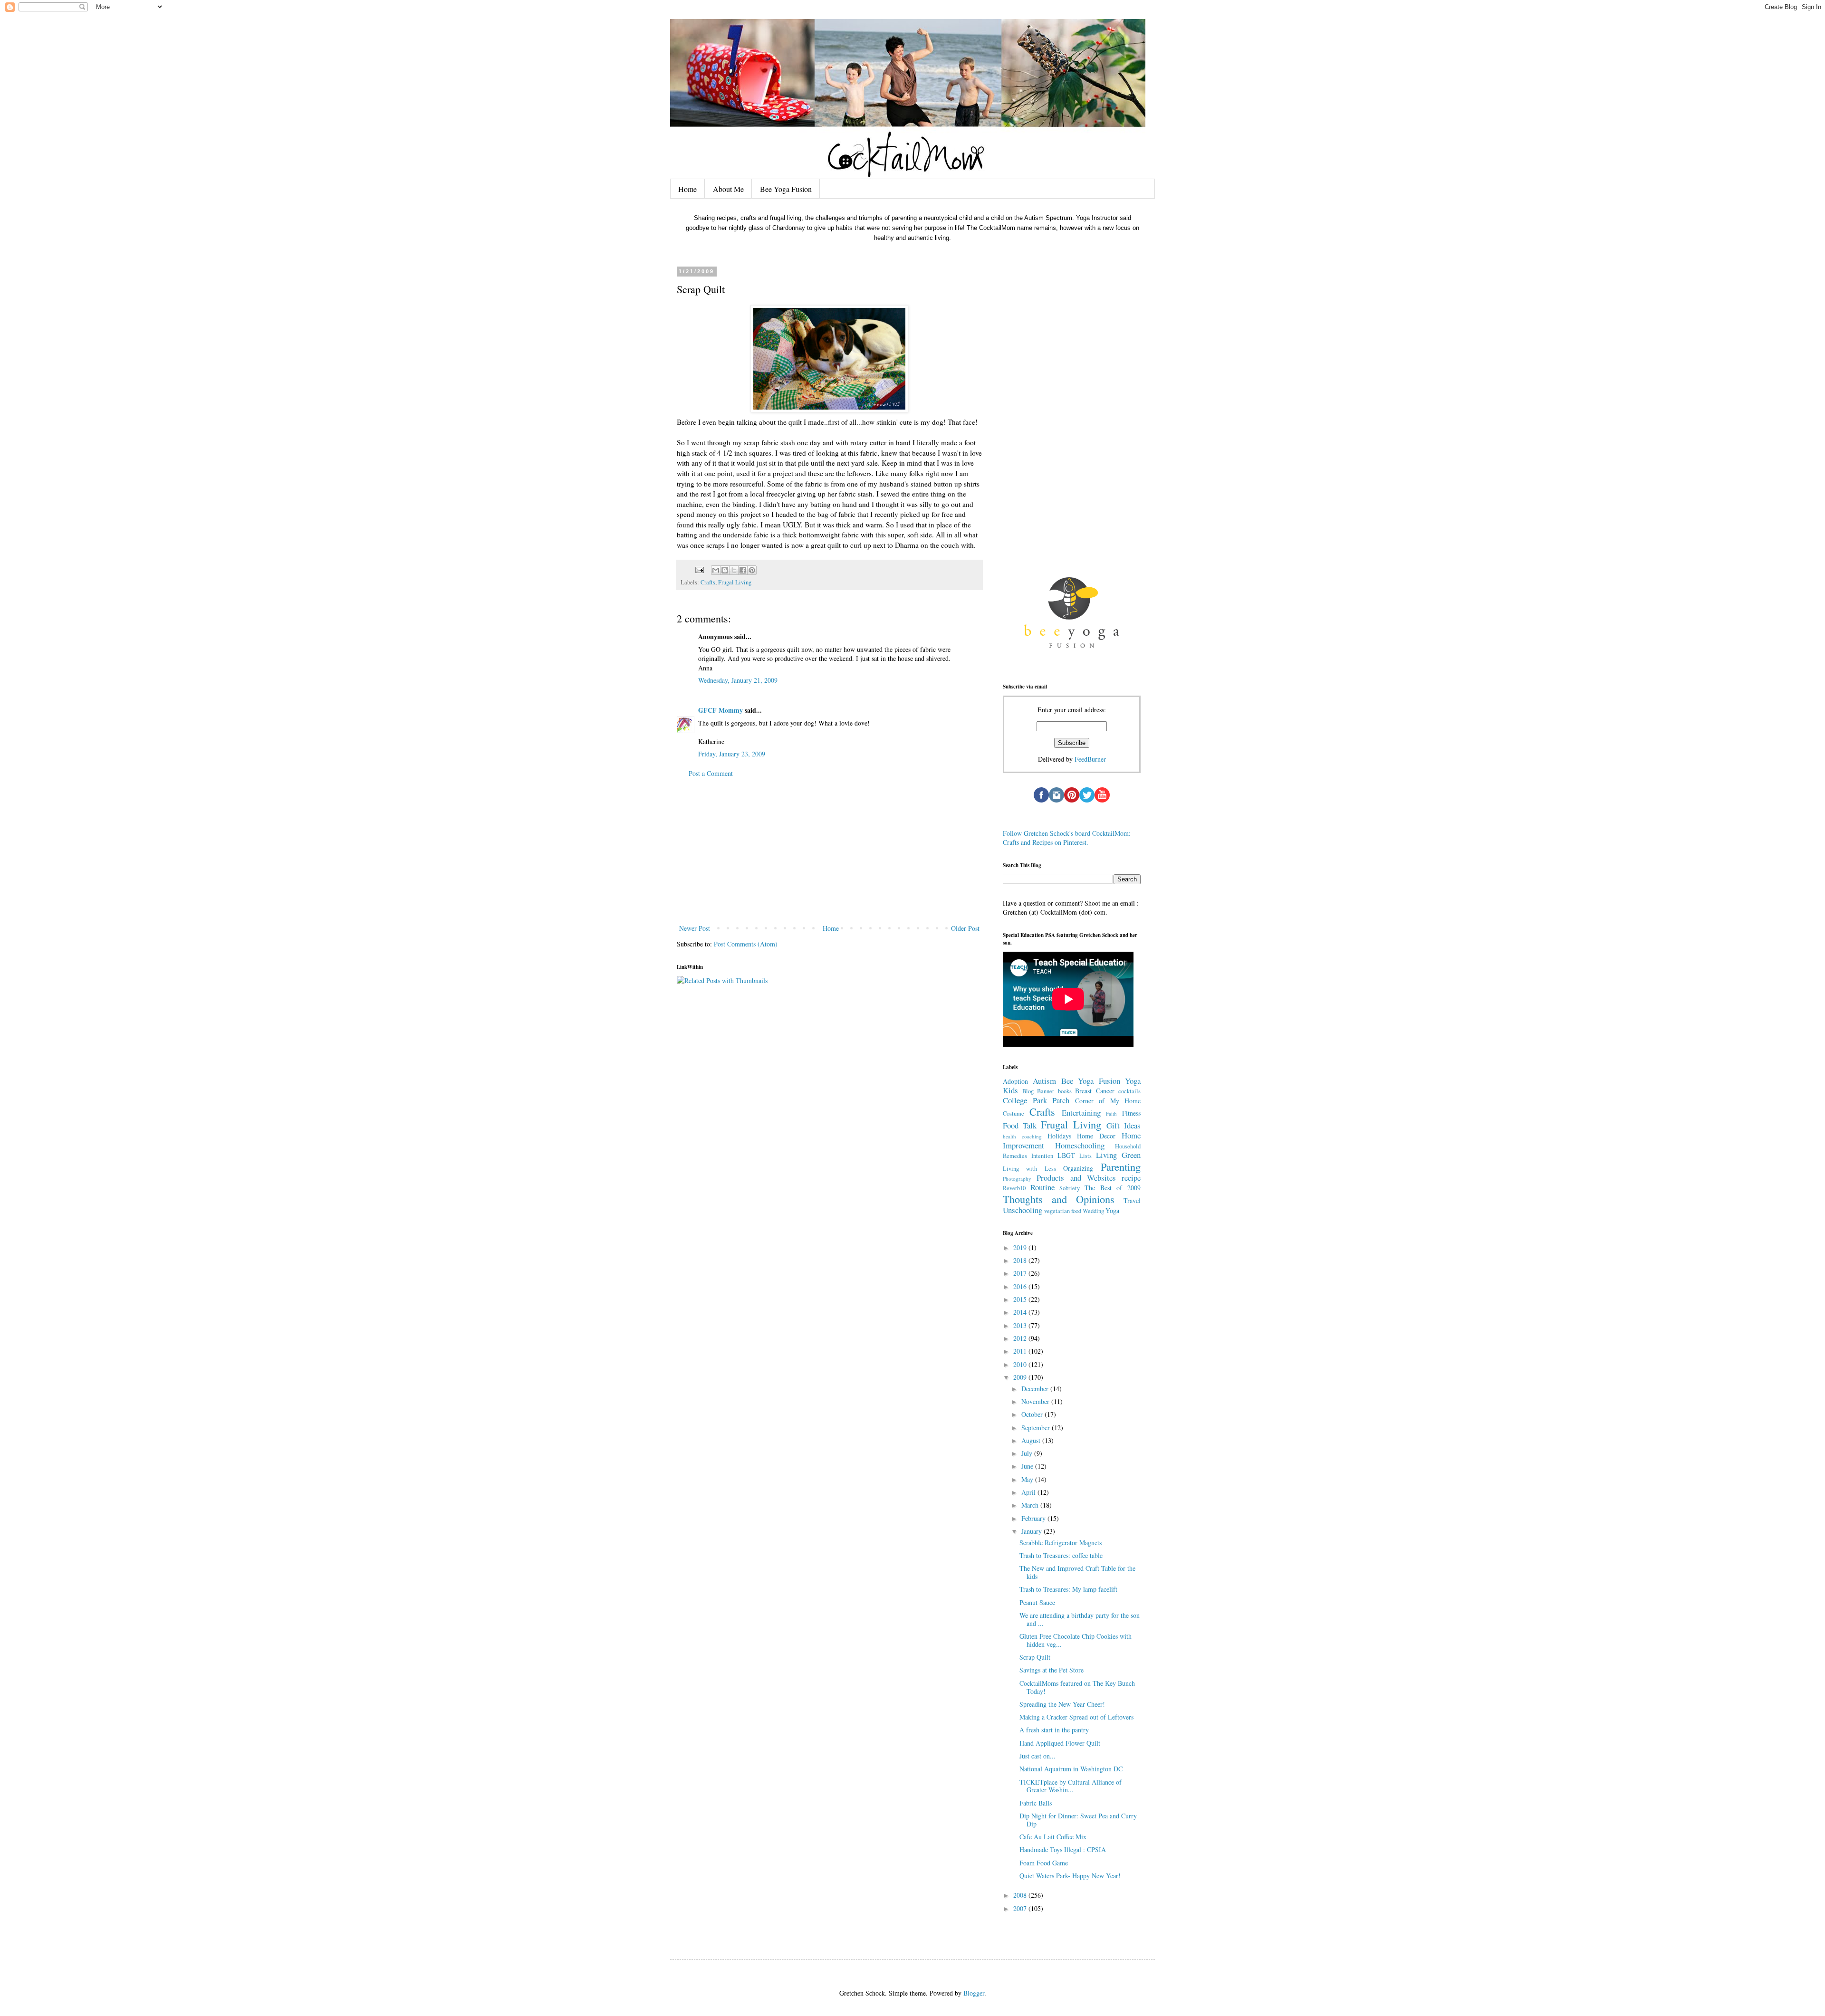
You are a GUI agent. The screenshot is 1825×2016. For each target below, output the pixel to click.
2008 (1021, 1895)
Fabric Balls (1036, 1803)
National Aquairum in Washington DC (1071, 1769)
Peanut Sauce (1037, 1602)
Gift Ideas (1124, 1125)
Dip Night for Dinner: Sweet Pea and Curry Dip (1078, 1820)
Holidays (1059, 1136)
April (1029, 1492)
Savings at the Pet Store (1052, 1670)
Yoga (1112, 1210)
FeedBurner (1090, 759)
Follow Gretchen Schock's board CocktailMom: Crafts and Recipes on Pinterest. (1067, 838)
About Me (728, 189)
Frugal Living (735, 582)
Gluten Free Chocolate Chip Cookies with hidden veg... (1076, 1640)
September (1037, 1428)
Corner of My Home (1108, 1101)
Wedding (1093, 1211)
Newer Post (695, 928)
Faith (1111, 1113)
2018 (1021, 1260)
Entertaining (1081, 1113)
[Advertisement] (829, 851)
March (1031, 1505)
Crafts (708, 582)
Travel (1132, 1200)
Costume (1013, 1113)
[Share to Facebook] (743, 570)
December (1036, 1389)
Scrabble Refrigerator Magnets (1061, 1543)
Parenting (1121, 1166)
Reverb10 (1014, 1188)
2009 (1021, 1377)
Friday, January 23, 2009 (732, 754)
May (1028, 1479)
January (1033, 1531)
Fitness (1131, 1113)
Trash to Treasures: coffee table (1061, 1555)
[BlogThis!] (725, 570)
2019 (1021, 1247)
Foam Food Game (1044, 1863)
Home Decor (1096, 1136)
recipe (1131, 1178)
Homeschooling (1080, 1145)
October (1033, 1414)
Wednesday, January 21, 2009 (738, 680)
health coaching (1022, 1136)
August (1032, 1440)
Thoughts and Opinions (1059, 1199)
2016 (1021, 1286)
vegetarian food (1063, 1211)
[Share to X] (734, 570)
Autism (1044, 1081)
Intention (1042, 1156)
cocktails (1129, 1091)
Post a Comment (711, 773)
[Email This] (716, 570)
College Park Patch (1036, 1100)
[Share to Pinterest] (752, 570)
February (1034, 1518)
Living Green (1118, 1155)
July (1028, 1453)
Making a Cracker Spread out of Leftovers (1076, 1717)
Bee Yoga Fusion (786, 189)
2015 (1021, 1299)
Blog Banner (1038, 1091)
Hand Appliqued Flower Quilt (1060, 1743)
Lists (1085, 1156)
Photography (1017, 1179)
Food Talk (1020, 1125)
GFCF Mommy (720, 710)
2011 (1021, 1351)
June (1028, 1466)
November (1036, 1401)
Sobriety (1070, 1188)
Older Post (965, 928)
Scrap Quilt (1035, 1657)
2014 (1021, 1312)
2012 (1021, 1338)
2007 (1021, 1908)
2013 (1021, 1325)
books (1065, 1091)
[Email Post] (699, 569)
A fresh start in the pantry (1054, 1730)
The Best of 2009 (1113, 1188)
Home (687, 189)
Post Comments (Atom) (746, 944)
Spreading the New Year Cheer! (1062, 1704)
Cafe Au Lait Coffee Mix (1053, 1837)
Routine (1042, 1187)
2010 (1021, 1364)
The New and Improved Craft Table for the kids (1077, 1572)
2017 (1021, 1273)
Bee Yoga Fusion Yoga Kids (1072, 1086)
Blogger (974, 1993)
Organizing (1078, 1168)
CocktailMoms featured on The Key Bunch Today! (1077, 1687)
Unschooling (1023, 1210)
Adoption (1015, 1081)
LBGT (1066, 1155)
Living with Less (1029, 1169)
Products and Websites (1076, 1178)
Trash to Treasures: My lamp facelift (1068, 1589)
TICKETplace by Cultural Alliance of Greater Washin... (1071, 1786)
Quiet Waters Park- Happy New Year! (1070, 1876)
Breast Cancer (1095, 1091)
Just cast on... (1037, 1756)
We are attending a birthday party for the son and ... (1080, 1619)
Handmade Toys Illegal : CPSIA (1063, 1849)
